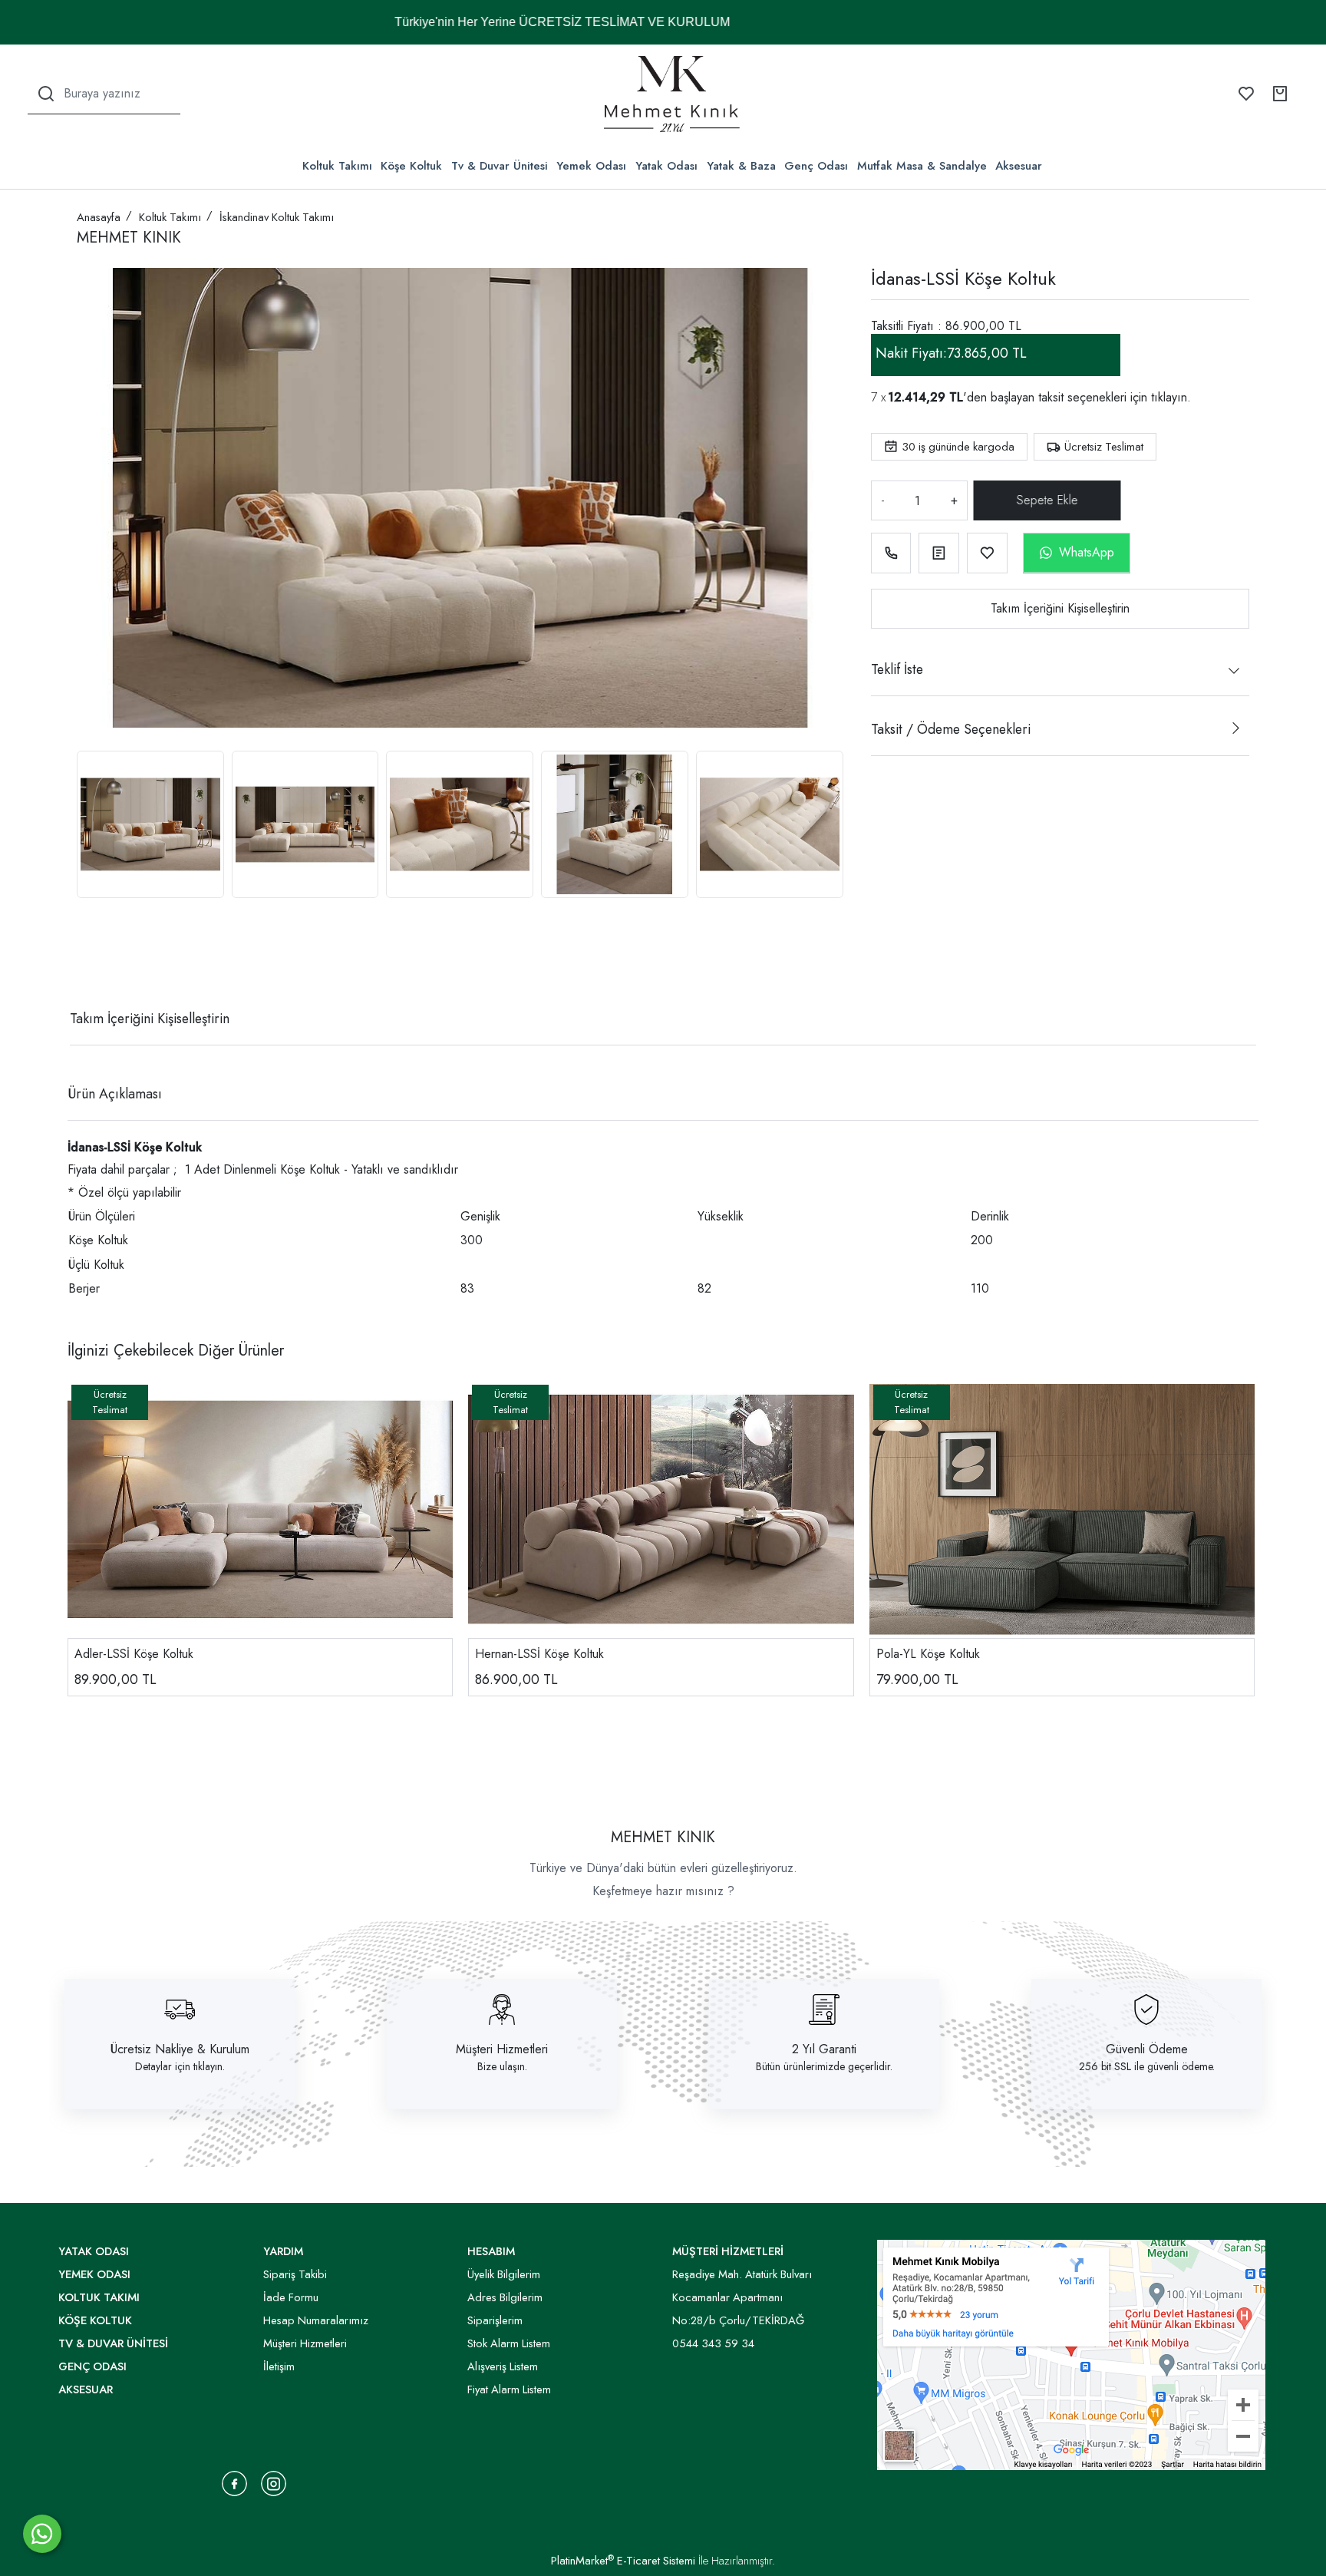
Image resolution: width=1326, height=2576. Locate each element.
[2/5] (96, 963)
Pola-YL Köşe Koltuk (928, 1654)
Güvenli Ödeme (1147, 2049)
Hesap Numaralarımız (316, 2320)
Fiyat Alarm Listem (509, 2389)
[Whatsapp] (42, 2534)
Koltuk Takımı (337, 166)
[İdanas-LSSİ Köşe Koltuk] (460, 498)
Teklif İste (897, 669)
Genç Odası (816, 166)
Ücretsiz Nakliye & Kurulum (180, 2049)
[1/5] (86, 963)
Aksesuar (1019, 166)
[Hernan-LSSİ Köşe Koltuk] (661, 1509)
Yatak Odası (666, 166)
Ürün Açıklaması (115, 1094)
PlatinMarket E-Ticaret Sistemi (623, 2561)
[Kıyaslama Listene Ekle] (939, 553)
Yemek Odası (591, 166)
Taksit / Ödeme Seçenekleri (951, 729)
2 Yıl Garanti (824, 2049)
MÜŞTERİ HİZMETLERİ (728, 2251)
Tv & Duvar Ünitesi (500, 166)
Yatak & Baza (741, 166)
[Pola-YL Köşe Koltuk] (1062, 1509)
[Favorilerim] (1246, 94)
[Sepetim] (1280, 94)
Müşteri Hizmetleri (502, 2049)
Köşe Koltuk (411, 166)
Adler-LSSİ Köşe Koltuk (134, 1654)
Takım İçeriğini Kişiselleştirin (1060, 608)
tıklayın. (1171, 397)
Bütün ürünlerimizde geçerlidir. (824, 2066)
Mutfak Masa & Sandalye (922, 166)
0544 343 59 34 (713, 2343)
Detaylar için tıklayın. (180, 2066)
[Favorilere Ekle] (987, 553)
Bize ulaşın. (502, 2066)
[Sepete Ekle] (1048, 500)
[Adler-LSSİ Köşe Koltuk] (260, 1509)
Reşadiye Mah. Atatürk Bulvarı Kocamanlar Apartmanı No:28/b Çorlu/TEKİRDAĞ (742, 2297)
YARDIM (283, 2251)
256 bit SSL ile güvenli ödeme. (1147, 2066)
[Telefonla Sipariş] (891, 553)
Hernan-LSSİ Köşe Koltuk (539, 1654)
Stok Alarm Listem (509, 2343)
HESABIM (491, 2251)
